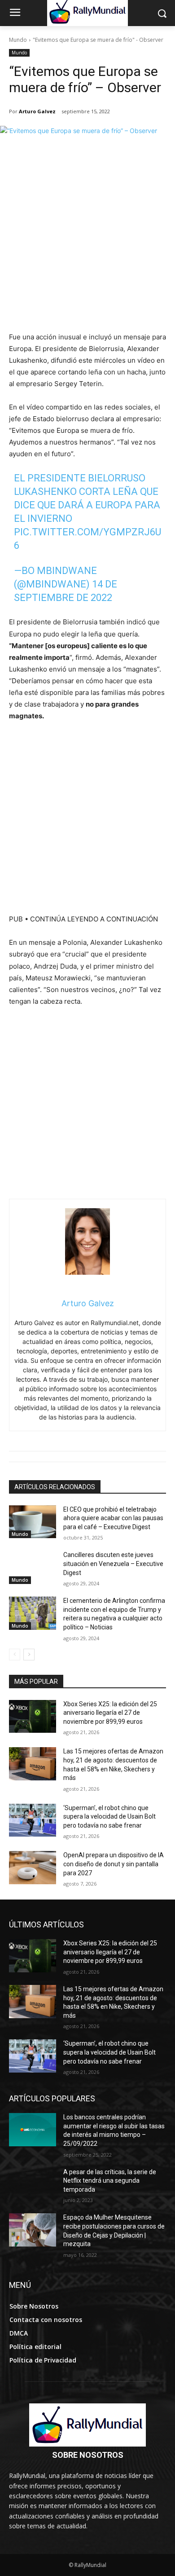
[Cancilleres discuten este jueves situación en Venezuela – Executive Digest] (33, 1567)
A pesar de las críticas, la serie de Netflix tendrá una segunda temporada (110, 2181)
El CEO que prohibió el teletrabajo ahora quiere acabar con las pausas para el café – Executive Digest (113, 1518)
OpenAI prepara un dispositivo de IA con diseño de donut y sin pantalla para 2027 (114, 1864)
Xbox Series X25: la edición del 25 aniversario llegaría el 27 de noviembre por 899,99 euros (110, 1713)
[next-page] (29, 1655)
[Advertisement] (87, 239)
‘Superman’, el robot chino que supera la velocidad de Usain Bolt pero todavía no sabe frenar (109, 1817)
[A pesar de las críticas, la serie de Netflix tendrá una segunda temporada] (33, 2184)
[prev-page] (15, 1655)
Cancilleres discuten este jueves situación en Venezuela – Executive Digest (113, 1564)
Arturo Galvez (37, 111)
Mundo (18, 40)
